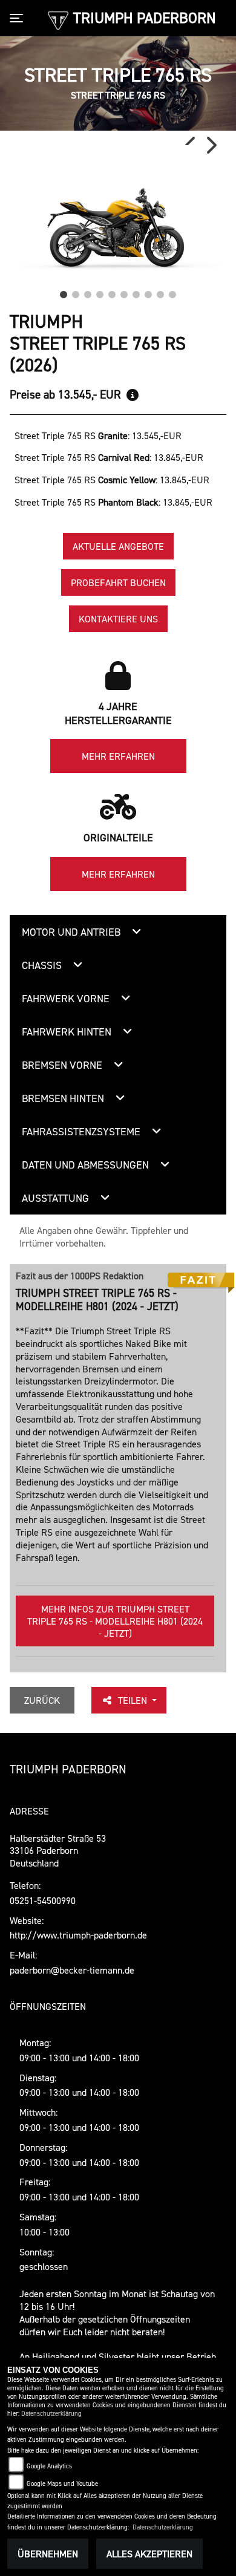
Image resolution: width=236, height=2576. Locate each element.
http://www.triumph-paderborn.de (78, 1935)
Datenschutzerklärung (51, 2414)
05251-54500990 (43, 1900)
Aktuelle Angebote (118, 546)
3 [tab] (88, 292)
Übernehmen (48, 2554)
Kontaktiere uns (118, 619)
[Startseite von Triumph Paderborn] (58, 19)
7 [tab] (136, 292)
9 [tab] (160, 292)
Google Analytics (49, 2466)
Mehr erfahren (118, 756)
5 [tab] (112, 292)
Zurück (42, 1700)
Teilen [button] (134, 1700)
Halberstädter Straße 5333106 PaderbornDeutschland (58, 1851)
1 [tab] (64, 292)
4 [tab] (100, 292)
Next (211, 145)
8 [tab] (148, 292)
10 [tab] (172, 292)
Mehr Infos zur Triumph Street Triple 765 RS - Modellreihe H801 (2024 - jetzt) (115, 1621)
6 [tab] (124, 292)
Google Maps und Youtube (62, 2484)
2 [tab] (76, 292)
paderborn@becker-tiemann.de (72, 1970)
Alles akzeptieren (149, 2554)
